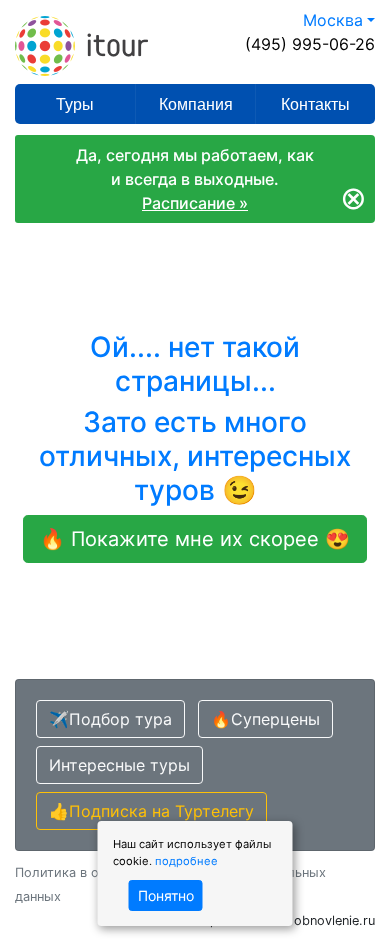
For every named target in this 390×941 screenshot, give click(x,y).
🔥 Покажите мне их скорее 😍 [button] (195, 539)
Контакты (315, 104)
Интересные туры (119, 765)
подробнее (186, 861)
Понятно (166, 895)
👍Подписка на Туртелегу (151, 811)
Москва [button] (333, 20)
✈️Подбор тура (110, 719)
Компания (196, 104)
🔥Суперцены (265, 719)
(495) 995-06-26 (310, 44)
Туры (75, 104)
